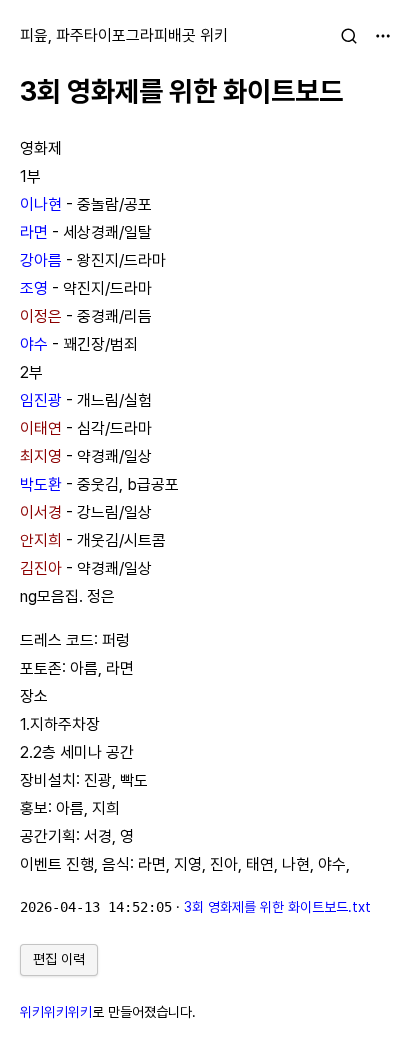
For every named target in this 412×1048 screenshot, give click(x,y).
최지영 (41, 456)
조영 (34, 288)
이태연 (41, 428)
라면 (34, 232)
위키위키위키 (56, 1012)
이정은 (41, 316)
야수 (34, 344)
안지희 (41, 540)
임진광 (41, 400)
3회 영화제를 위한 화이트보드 (181, 91)
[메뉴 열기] (383, 36)
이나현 (41, 204)
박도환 (41, 484)
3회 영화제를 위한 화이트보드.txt (277, 907)
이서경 (41, 512)
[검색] (349, 36)
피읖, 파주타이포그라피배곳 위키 (124, 35)
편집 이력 (59, 959)
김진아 (41, 568)
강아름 (41, 260)
